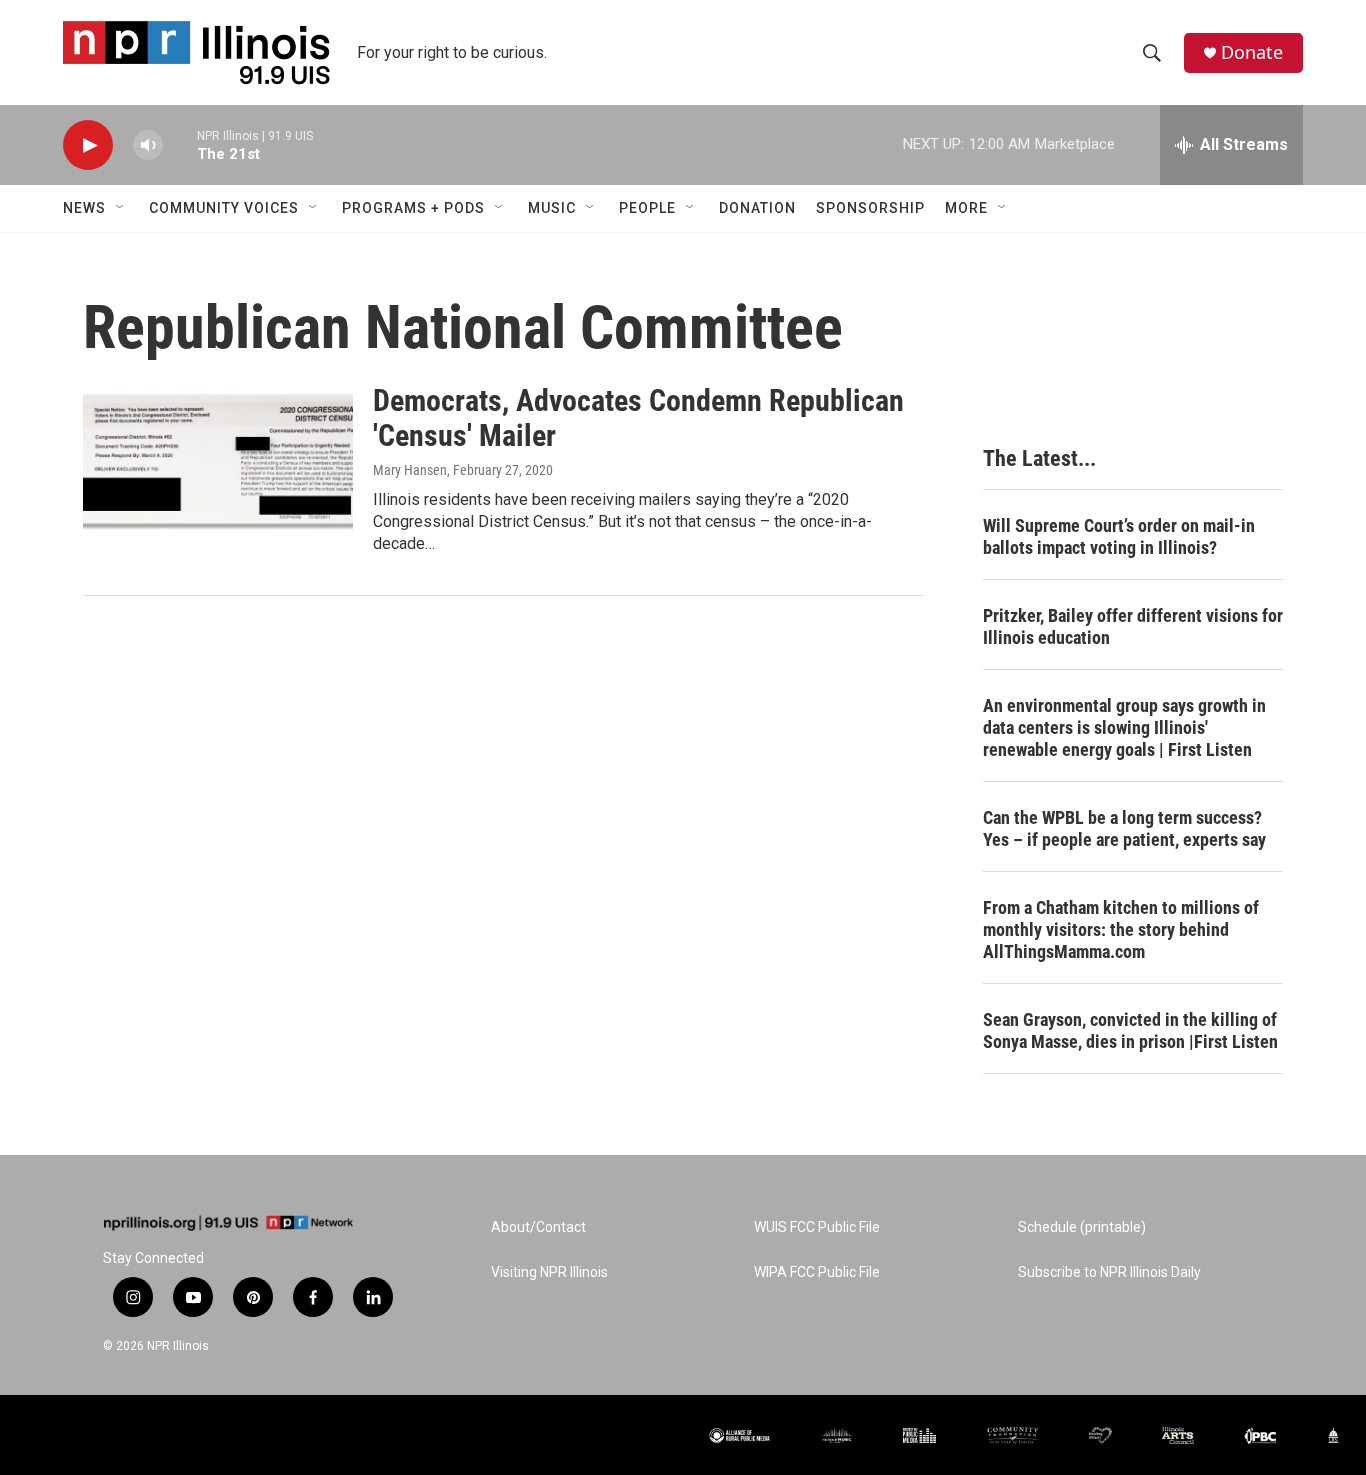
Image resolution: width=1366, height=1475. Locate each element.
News (84, 208)
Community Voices (224, 208)
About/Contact (538, 1227)
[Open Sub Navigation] (121, 208)
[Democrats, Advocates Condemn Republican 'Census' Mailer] (218, 459)
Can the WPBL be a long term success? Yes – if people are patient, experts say (1124, 828)
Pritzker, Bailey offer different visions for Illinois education (1133, 626)
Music (552, 208)
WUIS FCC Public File (817, 1227)
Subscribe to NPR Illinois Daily (1109, 1272)
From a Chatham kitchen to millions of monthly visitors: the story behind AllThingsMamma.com (1121, 929)
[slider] (180, 144)
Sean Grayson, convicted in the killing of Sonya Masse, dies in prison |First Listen (1130, 1030)
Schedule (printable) (1082, 1227)
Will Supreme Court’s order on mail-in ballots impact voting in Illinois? (1119, 536)
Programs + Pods (413, 208)
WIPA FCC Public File (817, 1272)
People (647, 208)
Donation (757, 208)
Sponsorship (870, 208)
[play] (88, 145)
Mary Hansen (410, 470)
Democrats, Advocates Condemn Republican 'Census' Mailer (638, 418)
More (966, 208)
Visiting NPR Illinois (549, 1272)
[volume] (148, 145)
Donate (1252, 52)
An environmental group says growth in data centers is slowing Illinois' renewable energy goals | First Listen (1124, 727)
